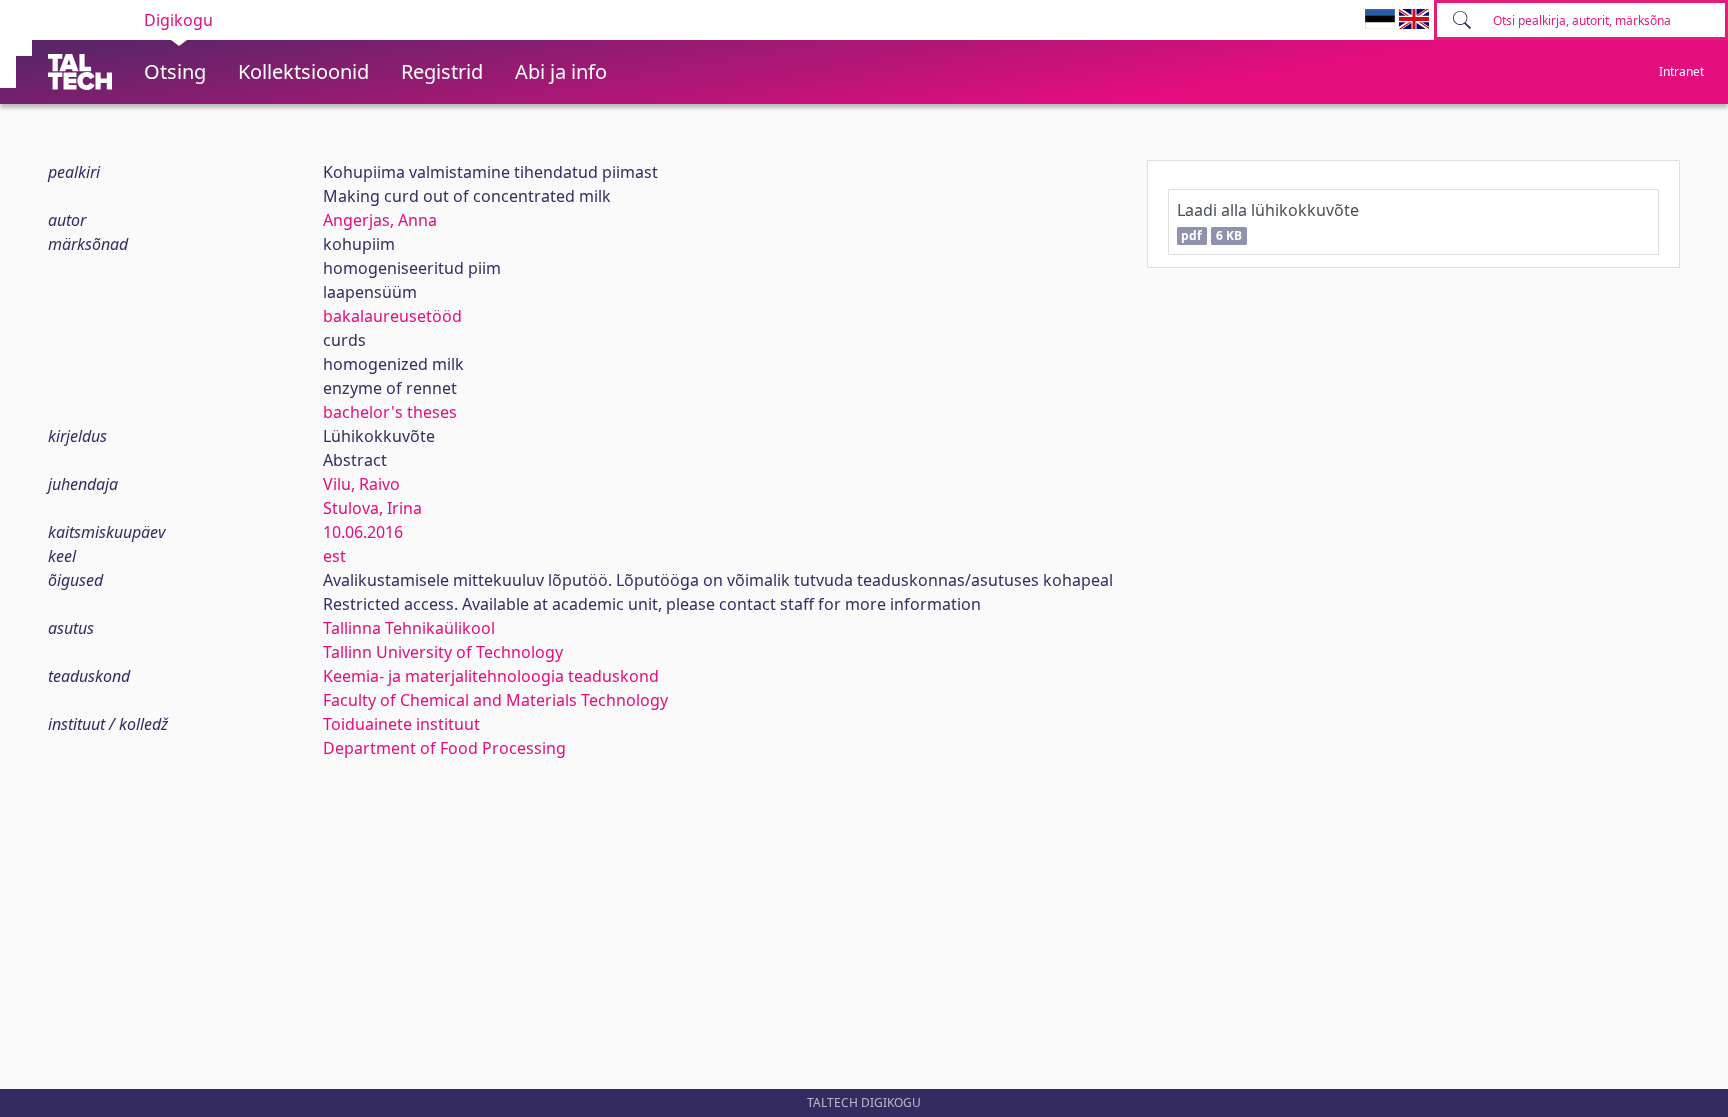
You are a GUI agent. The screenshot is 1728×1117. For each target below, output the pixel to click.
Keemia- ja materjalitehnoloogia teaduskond (491, 676)
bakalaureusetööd (392, 316)
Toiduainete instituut (401, 724)
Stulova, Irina (372, 508)
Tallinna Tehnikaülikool (409, 628)
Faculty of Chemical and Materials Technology (495, 700)
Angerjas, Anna (380, 220)
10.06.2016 (363, 532)
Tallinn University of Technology (443, 652)
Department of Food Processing (444, 748)
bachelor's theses (390, 412)
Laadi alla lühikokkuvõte (1268, 221)
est (334, 556)
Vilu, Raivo (361, 484)
